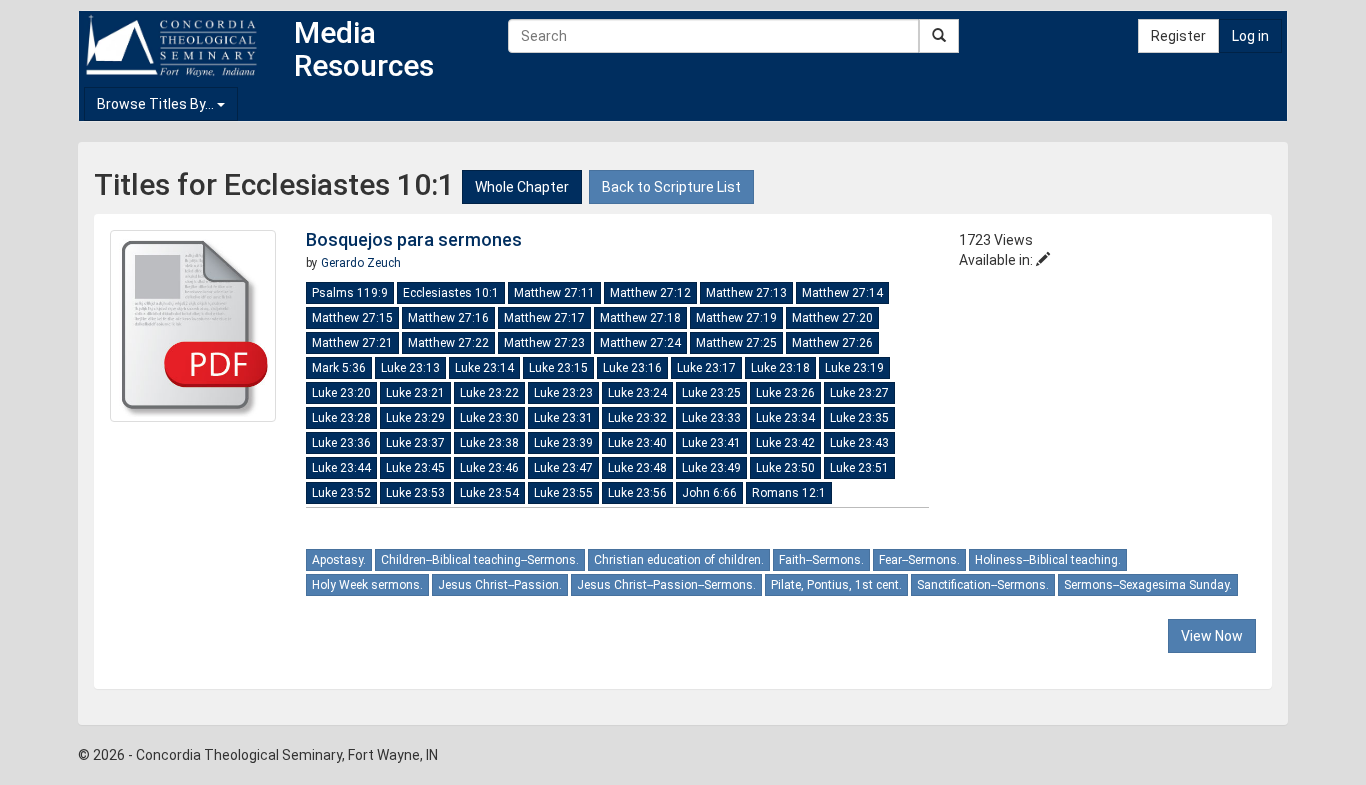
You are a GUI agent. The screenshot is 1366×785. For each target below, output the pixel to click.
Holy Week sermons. (367, 585)
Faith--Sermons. (821, 560)
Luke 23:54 (489, 493)
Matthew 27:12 (650, 293)
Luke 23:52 (341, 493)
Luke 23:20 (341, 393)
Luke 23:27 (859, 393)
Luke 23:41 (711, 443)
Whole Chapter (522, 187)
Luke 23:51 (859, 468)
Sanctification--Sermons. (983, 585)
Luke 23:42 (785, 443)
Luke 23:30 (489, 418)
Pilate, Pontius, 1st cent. (836, 585)
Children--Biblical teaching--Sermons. (480, 560)
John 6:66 (709, 493)
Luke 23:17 (706, 368)
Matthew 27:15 (352, 318)
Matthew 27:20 (832, 318)
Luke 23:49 (711, 468)
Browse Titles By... (157, 104)
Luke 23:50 (785, 468)
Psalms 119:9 (350, 293)
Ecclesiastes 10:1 (451, 293)
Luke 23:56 (637, 493)
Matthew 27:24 (640, 343)
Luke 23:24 (637, 393)
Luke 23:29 (415, 418)
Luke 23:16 (632, 368)
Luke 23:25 (711, 393)
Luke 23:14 (484, 368)
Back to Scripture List (671, 187)
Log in (1250, 36)
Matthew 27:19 (736, 318)
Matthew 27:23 (544, 343)
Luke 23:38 (489, 443)
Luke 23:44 (341, 468)
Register (1178, 36)
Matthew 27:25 (736, 343)
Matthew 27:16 (448, 318)
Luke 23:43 (859, 443)
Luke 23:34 (785, 418)
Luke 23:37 (415, 443)
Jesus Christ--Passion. (500, 585)
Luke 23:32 (637, 418)
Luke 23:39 (563, 443)
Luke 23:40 (637, 443)
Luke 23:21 (415, 393)
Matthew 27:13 (746, 293)
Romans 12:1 (789, 493)
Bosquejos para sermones (414, 239)
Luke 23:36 (341, 443)
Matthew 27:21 (352, 343)
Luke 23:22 (489, 393)
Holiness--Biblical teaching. (1048, 560)
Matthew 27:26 (832, 343)
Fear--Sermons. (919, 560)
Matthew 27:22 (448, 343)
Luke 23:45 (415, 468)
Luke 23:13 (410, 368)
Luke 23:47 (563, 468)
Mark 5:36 (339, 368)
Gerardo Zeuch (361, 263)
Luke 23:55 (563, 493)
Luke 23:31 (563, 418)
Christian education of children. (679, 560)
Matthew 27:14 (842, 293)
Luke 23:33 (711, 418)
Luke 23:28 (341, 418)
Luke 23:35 (859, 418)
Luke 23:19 (854, 368)
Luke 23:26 (785, 393)
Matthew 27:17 (544, 318)
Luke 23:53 (415, 493)
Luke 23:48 (637, 468)
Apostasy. (339, 560)
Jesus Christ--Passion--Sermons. (666, 585)
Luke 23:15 (558, 368)
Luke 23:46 (489, 468)
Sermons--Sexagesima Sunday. (1148, 585)
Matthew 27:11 (554, 293)
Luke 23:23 (563, 393)
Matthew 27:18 (640, 318)
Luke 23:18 (780, 368)
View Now (1212, 636)
